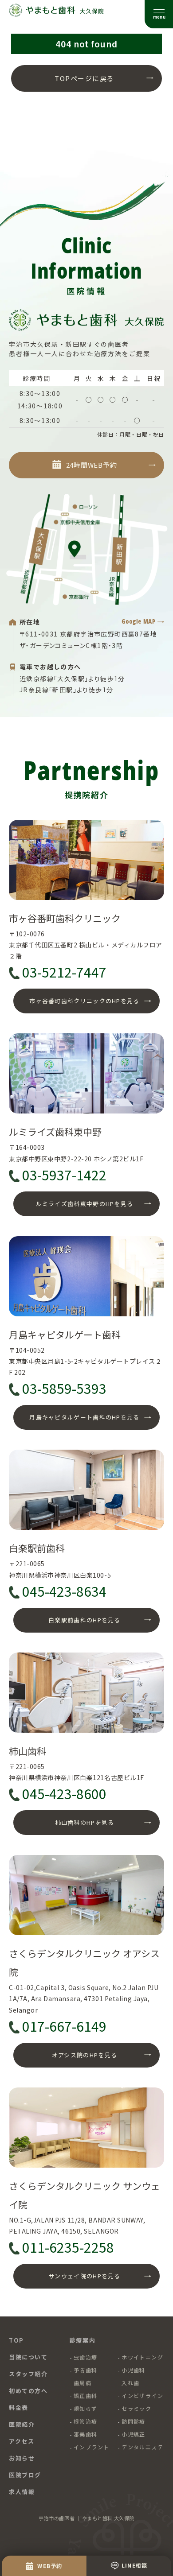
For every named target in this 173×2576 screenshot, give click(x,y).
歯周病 (83, 2383)
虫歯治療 (86, 2357)
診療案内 (83, 2340)
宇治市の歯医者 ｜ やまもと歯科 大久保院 (86, 2518)
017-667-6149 (64, 2026)
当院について (28, 2357)
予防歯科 (86, 2370)
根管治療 (86, 2421)
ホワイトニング (142, 2357)
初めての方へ (28, 2391)
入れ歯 (130, 2383)
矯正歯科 (86, 2396)
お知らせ (22, 2458)
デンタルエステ (142, 2447)
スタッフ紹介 (28, 2374)
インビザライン (142, 2396)
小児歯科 (134, 2370)
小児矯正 (134, 2434)
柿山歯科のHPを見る (85, 1822)
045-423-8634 (64, 1591)
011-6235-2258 (68, 2247)
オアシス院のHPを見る (85, 2055)
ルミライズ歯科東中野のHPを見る (85, 1204)
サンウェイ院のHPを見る (85, 2276)
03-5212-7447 (64, 972)
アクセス (22, 2441)
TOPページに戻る (85, 78)
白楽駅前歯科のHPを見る (85, 1620)
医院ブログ (25, 2475)
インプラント (92, 2447)
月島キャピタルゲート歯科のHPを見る (84, 1417)
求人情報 (22, 2492)
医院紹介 (22, 2424)
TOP (16, 2340)
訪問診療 (134, 2421)
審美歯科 (86, 2434)
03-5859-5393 (64, 1389)
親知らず (86, 2408)
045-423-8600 (64, 1794)
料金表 (19, 2407)
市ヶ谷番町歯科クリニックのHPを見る (84, 1001)
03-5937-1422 (64, 1175)
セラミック (136, 2408)
